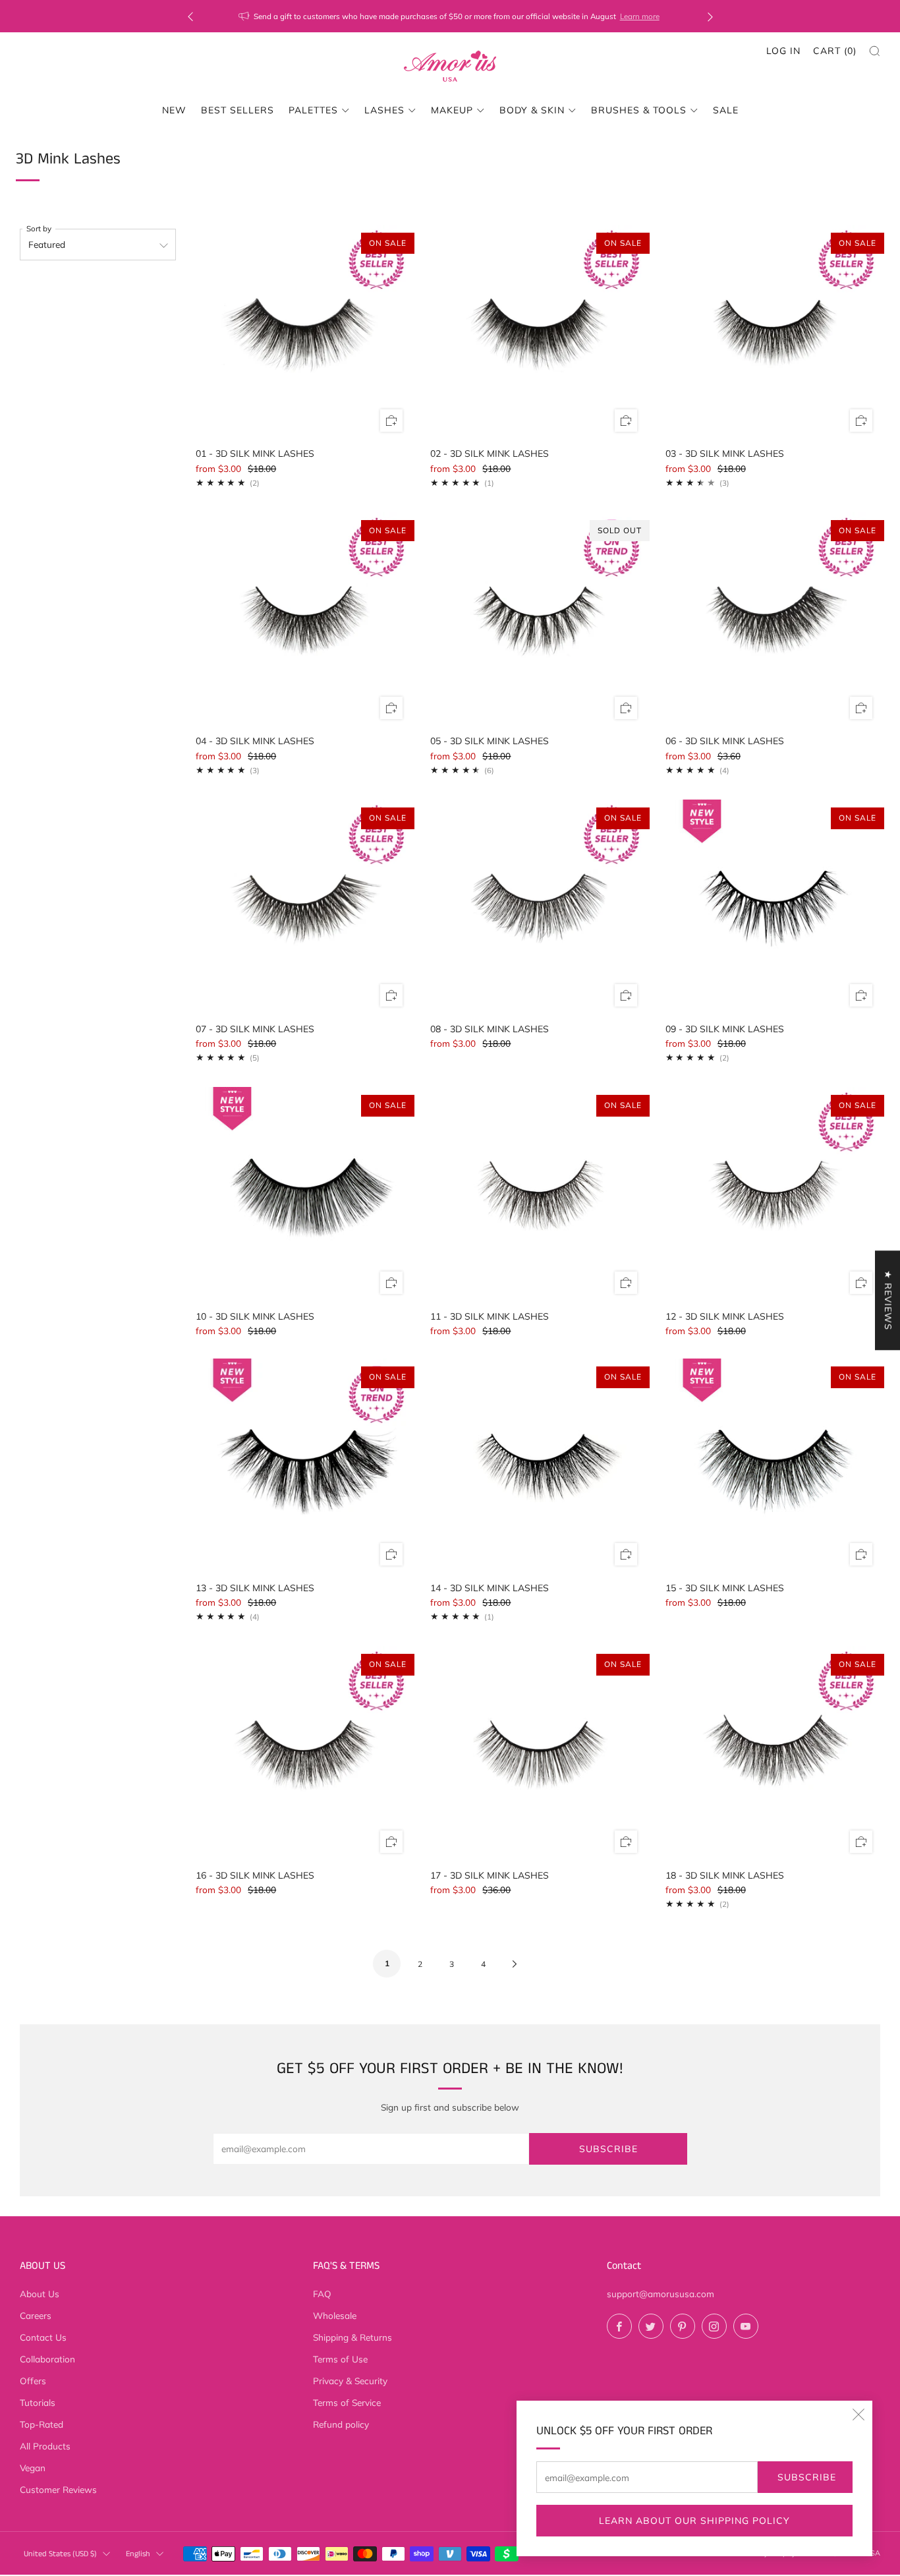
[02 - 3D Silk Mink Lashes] (538, 332)
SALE (726, 110)
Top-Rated (42, 2424)
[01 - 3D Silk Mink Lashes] (303, 332)
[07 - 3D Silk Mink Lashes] (303, 907)
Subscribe (807, 2477)
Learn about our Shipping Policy (694, 2521)
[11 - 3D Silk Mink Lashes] (538, 1194)
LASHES (384, 110)
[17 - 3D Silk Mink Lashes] (538, 1753)
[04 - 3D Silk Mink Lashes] (303, 620)
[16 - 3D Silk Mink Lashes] (303, 1753)
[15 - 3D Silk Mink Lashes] (773, 1466)
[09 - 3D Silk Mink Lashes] (773, 907)
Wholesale (335, 2315)
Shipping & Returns (352, 2337)
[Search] (875, 51)
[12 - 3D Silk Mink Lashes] (773, 1194)
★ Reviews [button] (888, 1300)
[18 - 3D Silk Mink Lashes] (773, 1753)
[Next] (710, 16)
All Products (45, 2446)
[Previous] (190, 16)
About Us (40, 2294)
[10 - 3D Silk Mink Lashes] (303, 1194)
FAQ (322, 2294)
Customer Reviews (58, 2489)
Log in (783, 51)
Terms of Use (340, 2359)
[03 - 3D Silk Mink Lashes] (773, 332)
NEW (174, 110)
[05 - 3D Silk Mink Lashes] (538, 620)
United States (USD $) (60, 2554)
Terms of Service (347, 2402)
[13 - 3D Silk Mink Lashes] (303, 1466)
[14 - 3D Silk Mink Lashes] (538, 1466)
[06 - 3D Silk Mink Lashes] (773, 620)
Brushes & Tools (639, 110)
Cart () (835, 51)
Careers (36, 2315)
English (138, 2554)
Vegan (33, 2468)
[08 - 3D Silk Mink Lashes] (538, 907)
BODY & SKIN (532, 110)
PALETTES (313, 110)
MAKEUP (452, 110)
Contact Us (43, 2337)
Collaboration (47, 2359)
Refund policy (341, 2424)
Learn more (531, 16)
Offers (33, 2381)
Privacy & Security (350, 2381)
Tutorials (38, 2402)
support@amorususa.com (661, 2294)
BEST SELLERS (238, 110)
